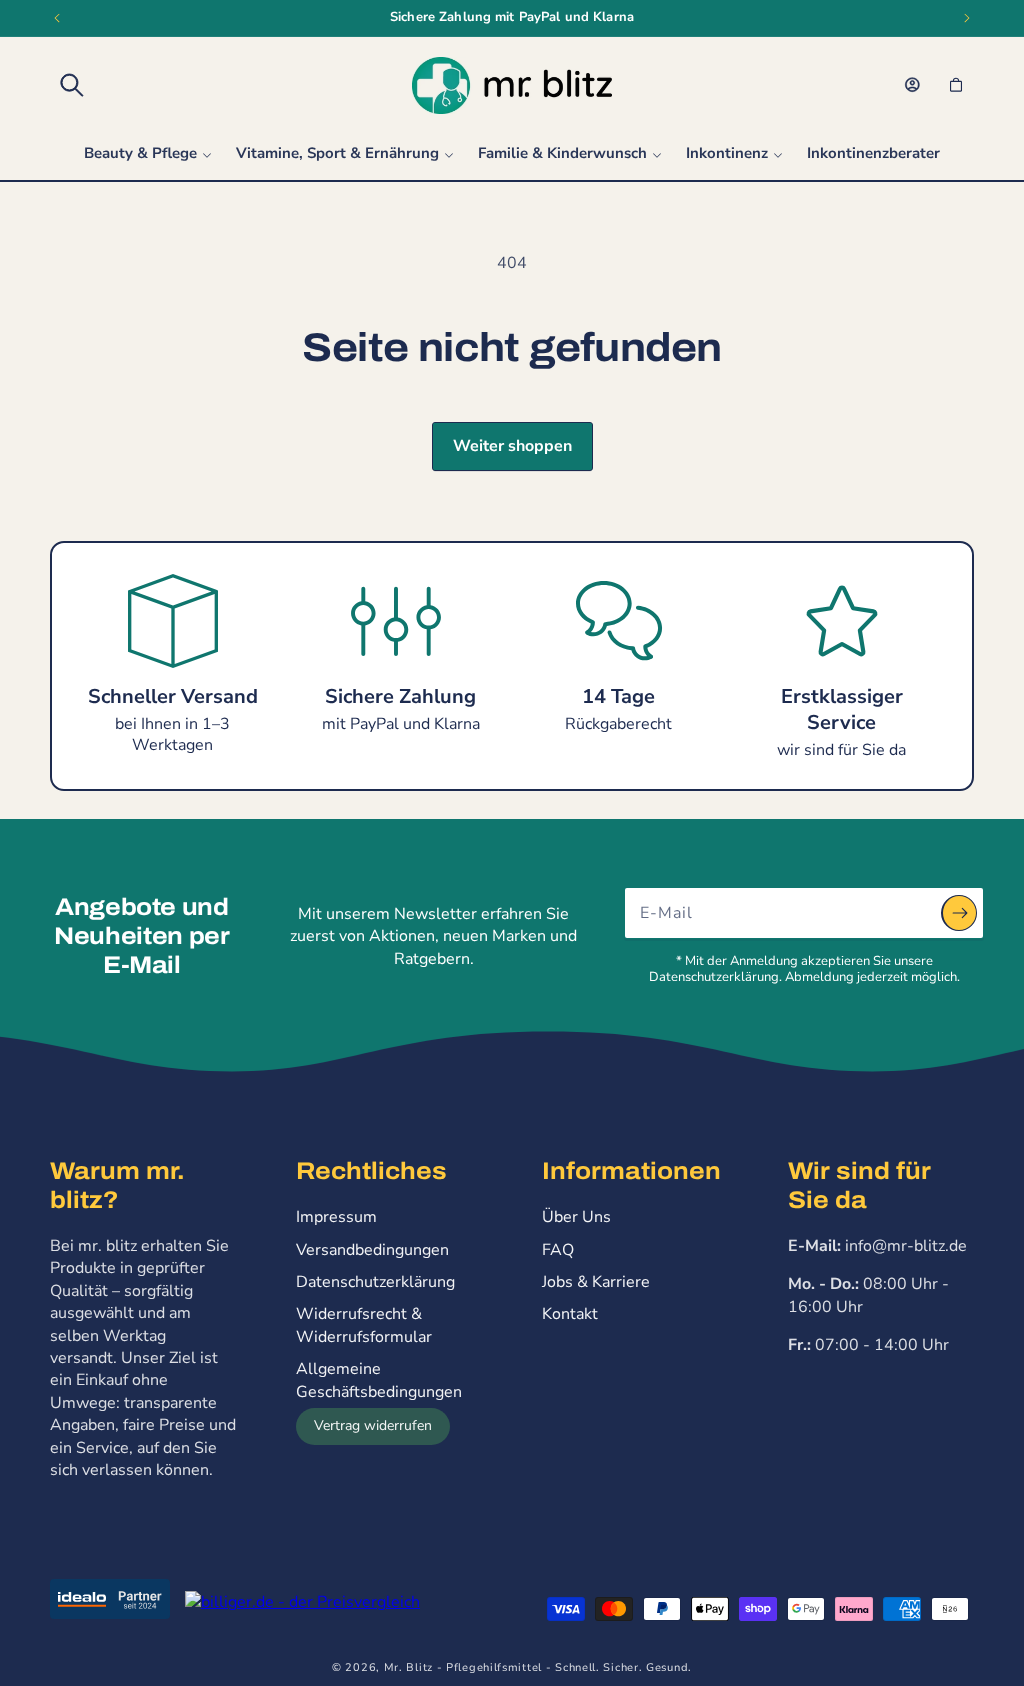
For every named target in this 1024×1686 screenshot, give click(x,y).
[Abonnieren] (959, 913)
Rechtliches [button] (371, 1171)
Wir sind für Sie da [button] (859, 1185)
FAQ (558, 1250)
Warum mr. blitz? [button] (117, 1185)
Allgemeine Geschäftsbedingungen (379, 1380)
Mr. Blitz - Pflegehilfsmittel (463, 1667)
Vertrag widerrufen (373, 1425)
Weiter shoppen (512, 446)
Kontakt (570, 1314)
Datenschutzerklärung (375, 1282)
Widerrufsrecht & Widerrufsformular (364, 1325)
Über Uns (576, 1217)
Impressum (336, 1217)
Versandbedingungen (372, 1250)
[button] (72, 85)
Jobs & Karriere (596, 1282)
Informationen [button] (631, 1171)
